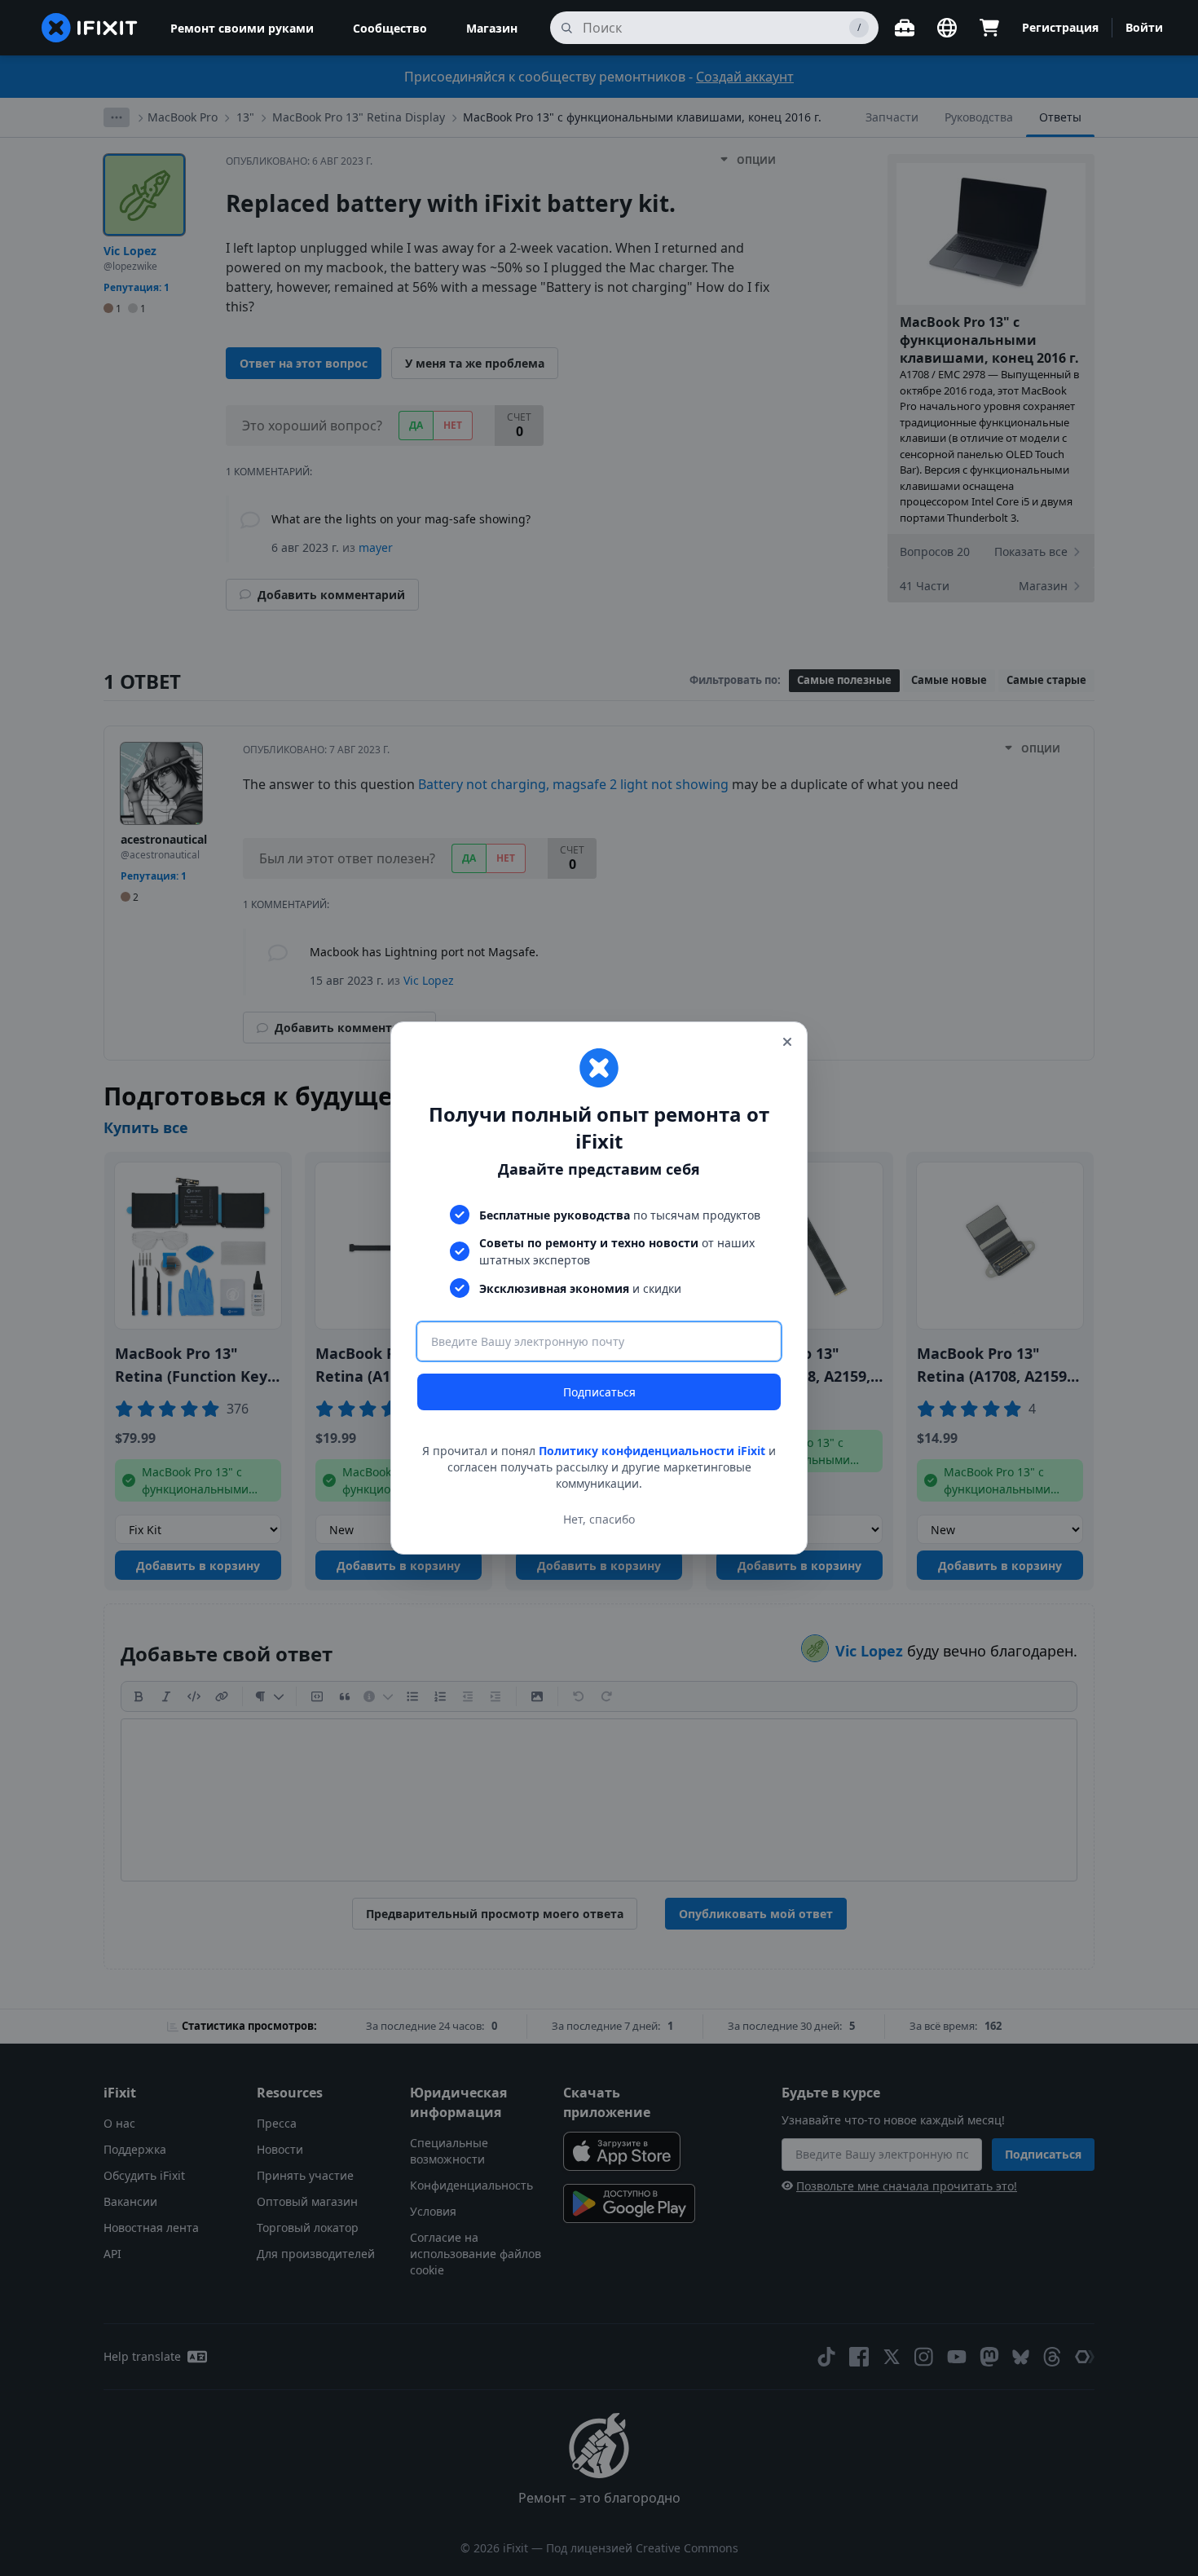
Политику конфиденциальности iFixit (652, 1451)
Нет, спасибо (599, 1519)
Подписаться (599, 1392)
